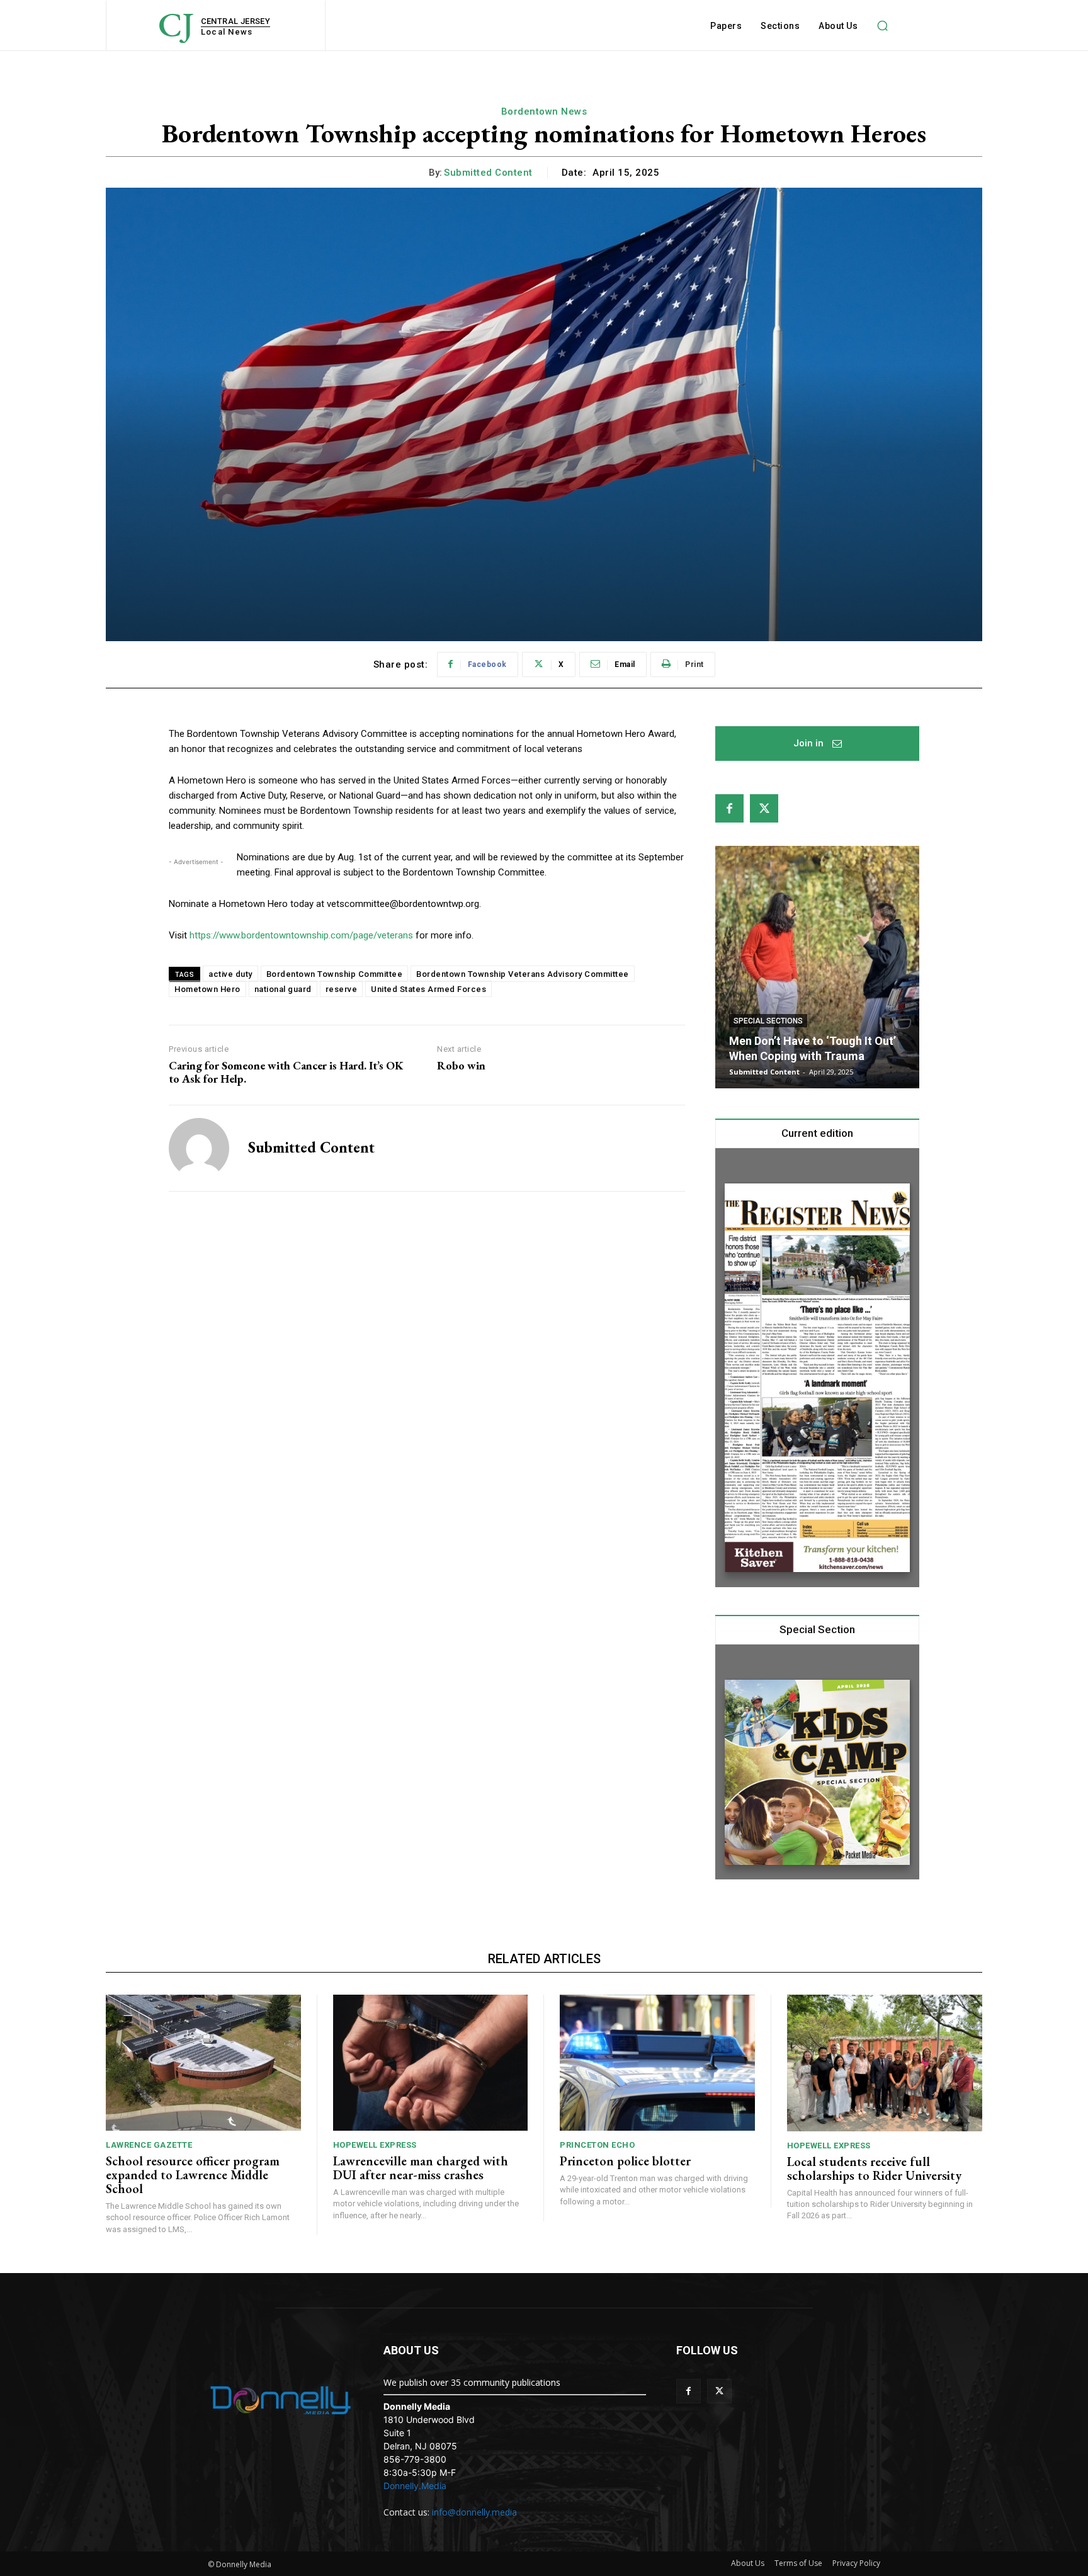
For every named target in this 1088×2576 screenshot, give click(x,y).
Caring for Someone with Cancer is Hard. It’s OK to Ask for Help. (286, 1072)
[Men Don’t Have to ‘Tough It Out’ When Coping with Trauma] (817, 967)
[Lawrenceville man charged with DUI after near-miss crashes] (431, 2063)
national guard (283, 989)
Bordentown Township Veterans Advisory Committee (523, 974)
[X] (764, 808)
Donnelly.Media (415, 2486)
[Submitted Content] (199, 1148)
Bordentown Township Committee (335, 974)
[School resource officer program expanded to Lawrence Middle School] (203, 2063)
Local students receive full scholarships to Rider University (874, 2169)
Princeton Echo (597, 2145)
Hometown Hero (207, 989)
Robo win (461, 1066)
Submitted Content (488, 173)
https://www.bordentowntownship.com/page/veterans (301, 935)
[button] (882, 26)
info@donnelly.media (474, 2512)
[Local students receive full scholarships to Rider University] (885, 2063)
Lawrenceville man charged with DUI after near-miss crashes (421, 2168)
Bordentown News (544, 111)
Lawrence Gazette (149, 2145)
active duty (230, 974)
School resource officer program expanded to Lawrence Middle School (193, 2175)
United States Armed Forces (428, 989)
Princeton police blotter (625, 2161)
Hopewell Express (375, 2145)
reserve (342, 989)
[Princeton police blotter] (657, 2063)
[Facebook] (729, 808)
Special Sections (768, 1021)
